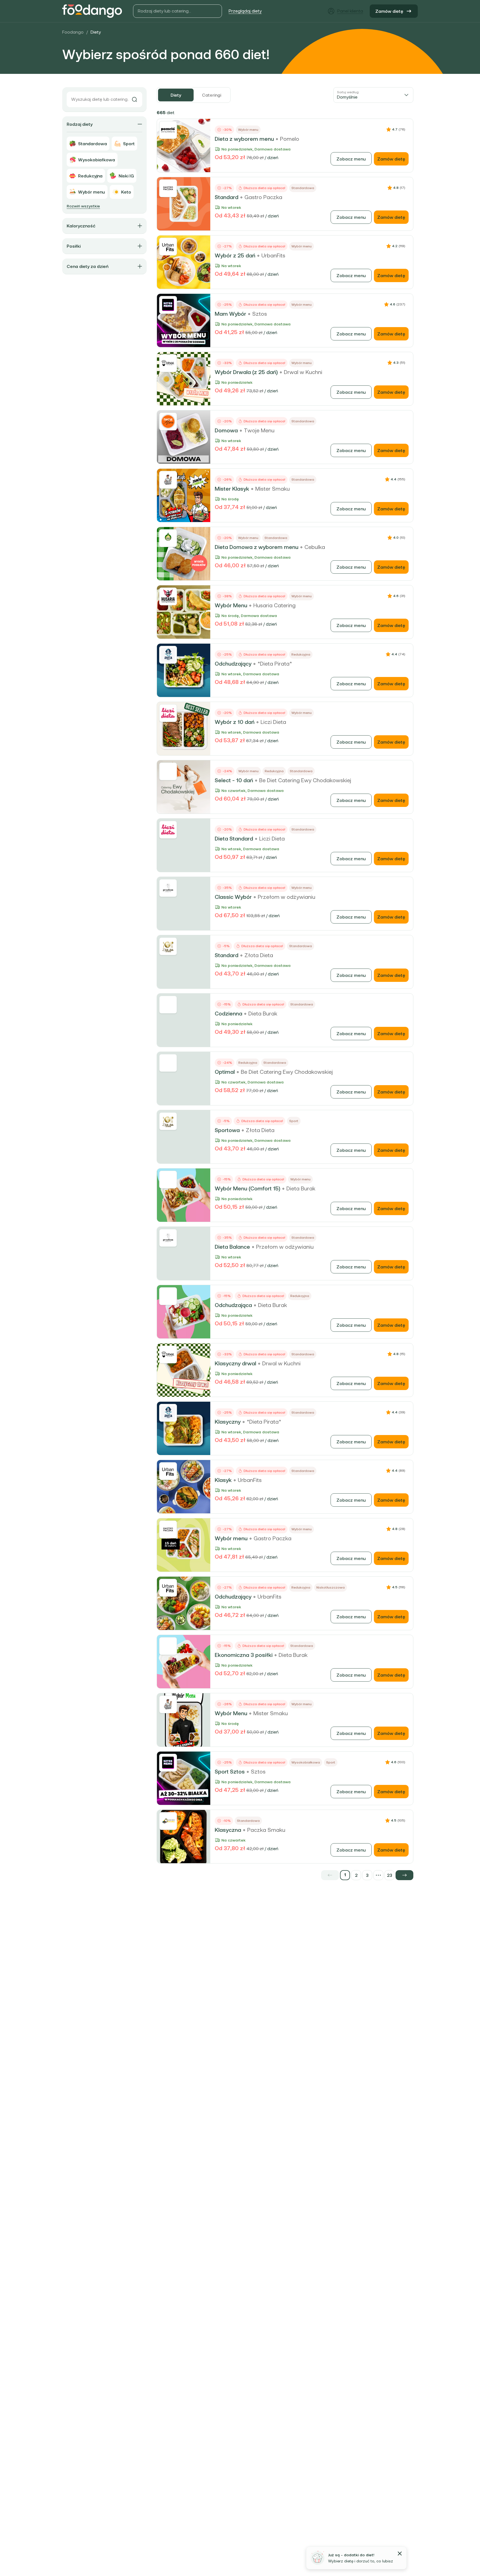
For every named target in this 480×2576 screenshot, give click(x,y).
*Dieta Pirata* (275, 664)
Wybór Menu (231, 605)
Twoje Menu (259, 430)
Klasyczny (228, 1422)
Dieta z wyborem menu (244, 139)
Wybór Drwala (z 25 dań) (246, 372)
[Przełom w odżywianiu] (168, 888)
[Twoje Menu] (168, 422)
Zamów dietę (389, 11)
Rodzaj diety (80, 124)
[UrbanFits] (168, 247)
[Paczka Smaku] (168, 1821)
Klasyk (223, 1480)
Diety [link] (96, 32)
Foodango (73, 32)
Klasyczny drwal (235, 1363)
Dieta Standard (234, 839)
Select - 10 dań (234, 780)
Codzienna (228, 1014)
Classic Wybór (233, 897)
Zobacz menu (351, 159)
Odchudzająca (233, 1305)
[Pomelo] (168, 130)
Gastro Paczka (263, 197)
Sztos (260, 314)
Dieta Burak (263, 1014)
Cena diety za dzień (87, 266)
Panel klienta (350, 11)
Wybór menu (231, 1538)
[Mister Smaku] (168, 480)
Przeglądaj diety (245, 11)
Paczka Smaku (266, 1830)
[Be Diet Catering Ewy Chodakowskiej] (168, 771)
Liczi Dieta (273, 722)
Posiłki (74, 246)
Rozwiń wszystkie (83, 206)
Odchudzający (233, 664)
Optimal (225, 1072)
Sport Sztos (230, 1772)
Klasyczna (228, 1830)
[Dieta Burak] (168, 1005)
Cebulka (315, 547)
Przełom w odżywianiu (287, 897)
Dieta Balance (232, 1247)
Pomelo (290, 139)
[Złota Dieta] (168, 946)
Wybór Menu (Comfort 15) (247, 1188)
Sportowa (227, 1130)
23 (390, 1875)
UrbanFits (273, 255)
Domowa (226, 430)
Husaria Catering (274, 605)
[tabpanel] (285, 994)
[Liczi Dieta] (168, 713)
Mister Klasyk (232, 489)
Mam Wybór (230, 314)
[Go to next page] (404, 1875)
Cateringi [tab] (212, 95)
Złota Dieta (259, 955)
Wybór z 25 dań (235, 255)
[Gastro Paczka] (168, 188)
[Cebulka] (168, 538)
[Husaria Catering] (168, 596)
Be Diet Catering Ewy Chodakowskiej (305, 780)
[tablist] (194, 95)
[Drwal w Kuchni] (168, 363)
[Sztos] (168, 305)
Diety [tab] (176, 95)
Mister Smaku (272, 489)
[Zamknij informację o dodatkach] (400, 2554)
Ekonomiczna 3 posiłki (244, 1655)
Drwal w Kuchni (303, 372)
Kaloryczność (81, 226)
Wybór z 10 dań (235, 722)
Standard (227, 197)
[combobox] (373, 95)
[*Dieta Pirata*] (168, 655)
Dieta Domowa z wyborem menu (257, 547)
